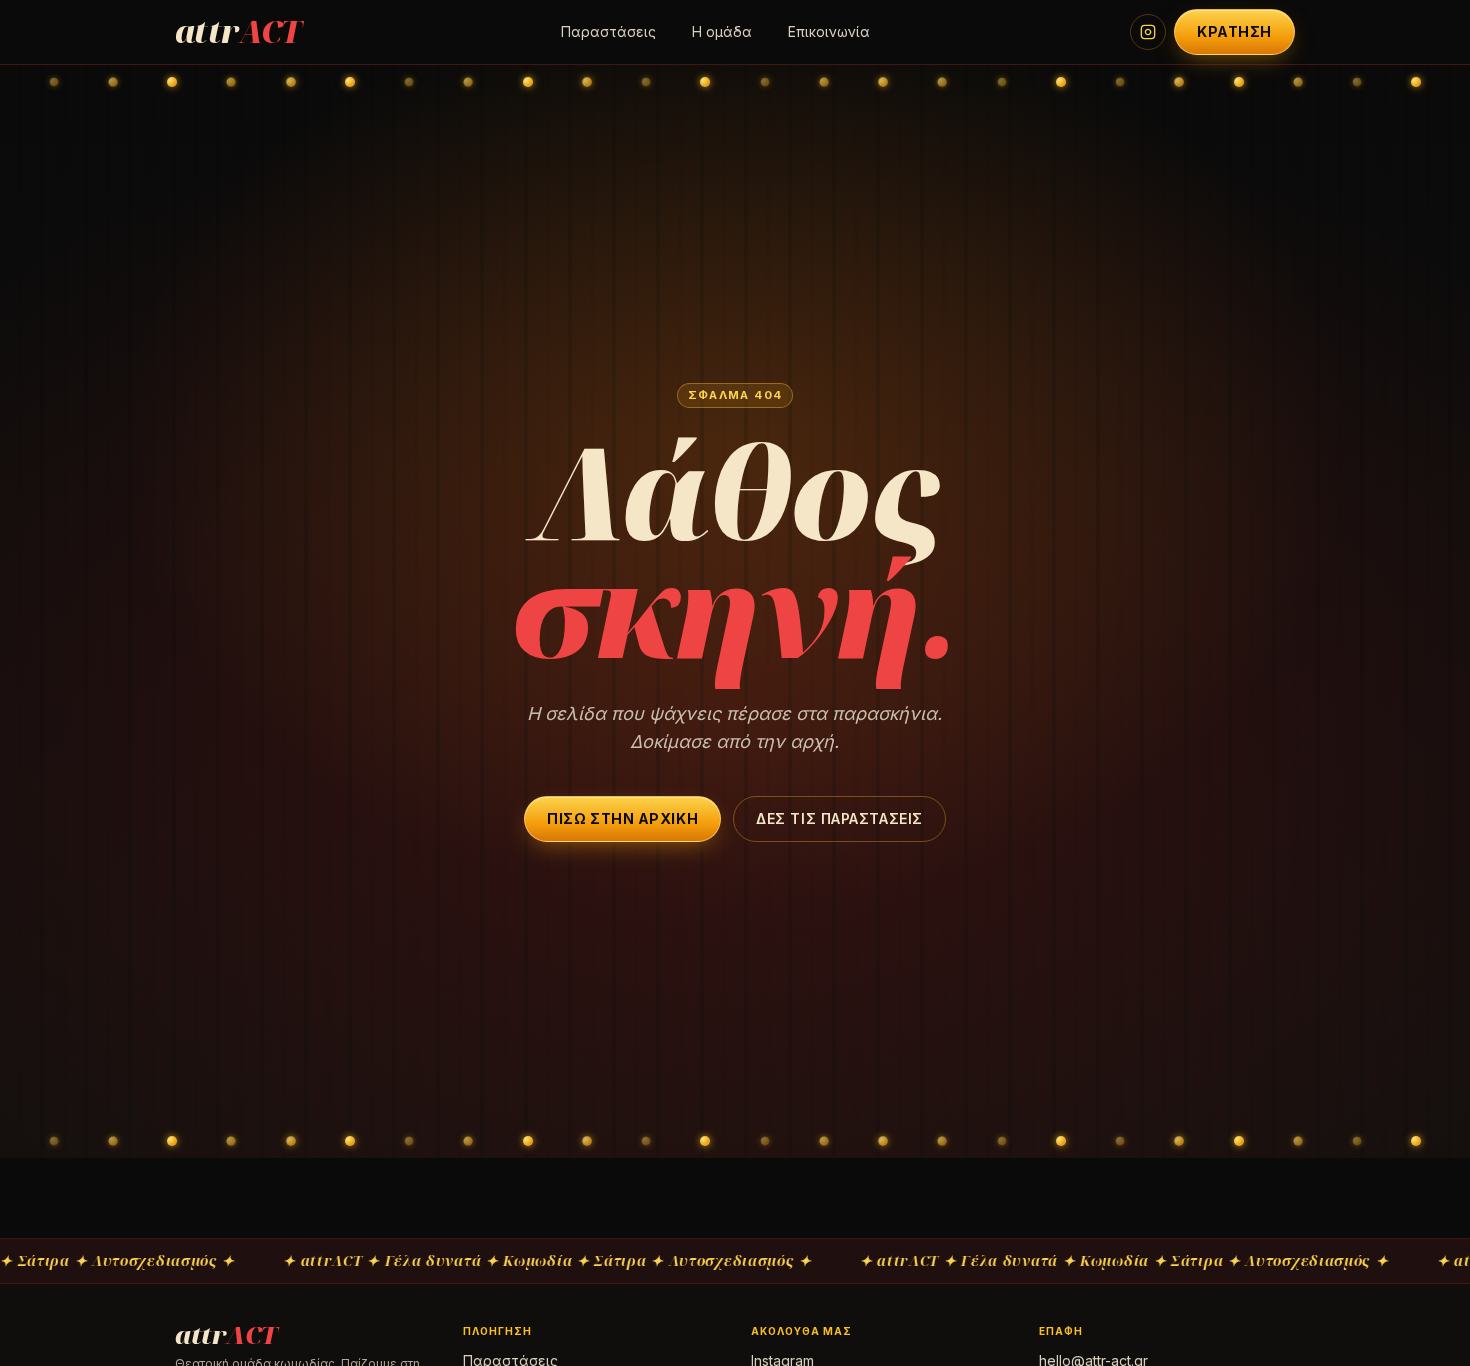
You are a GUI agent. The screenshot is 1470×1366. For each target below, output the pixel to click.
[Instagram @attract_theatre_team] (1148, 32)
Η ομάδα (722, 31)
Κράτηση (1234, 31)
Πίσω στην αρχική (622, 818)
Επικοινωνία (829, 31)
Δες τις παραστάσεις (839, 818)
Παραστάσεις (608, 31)
